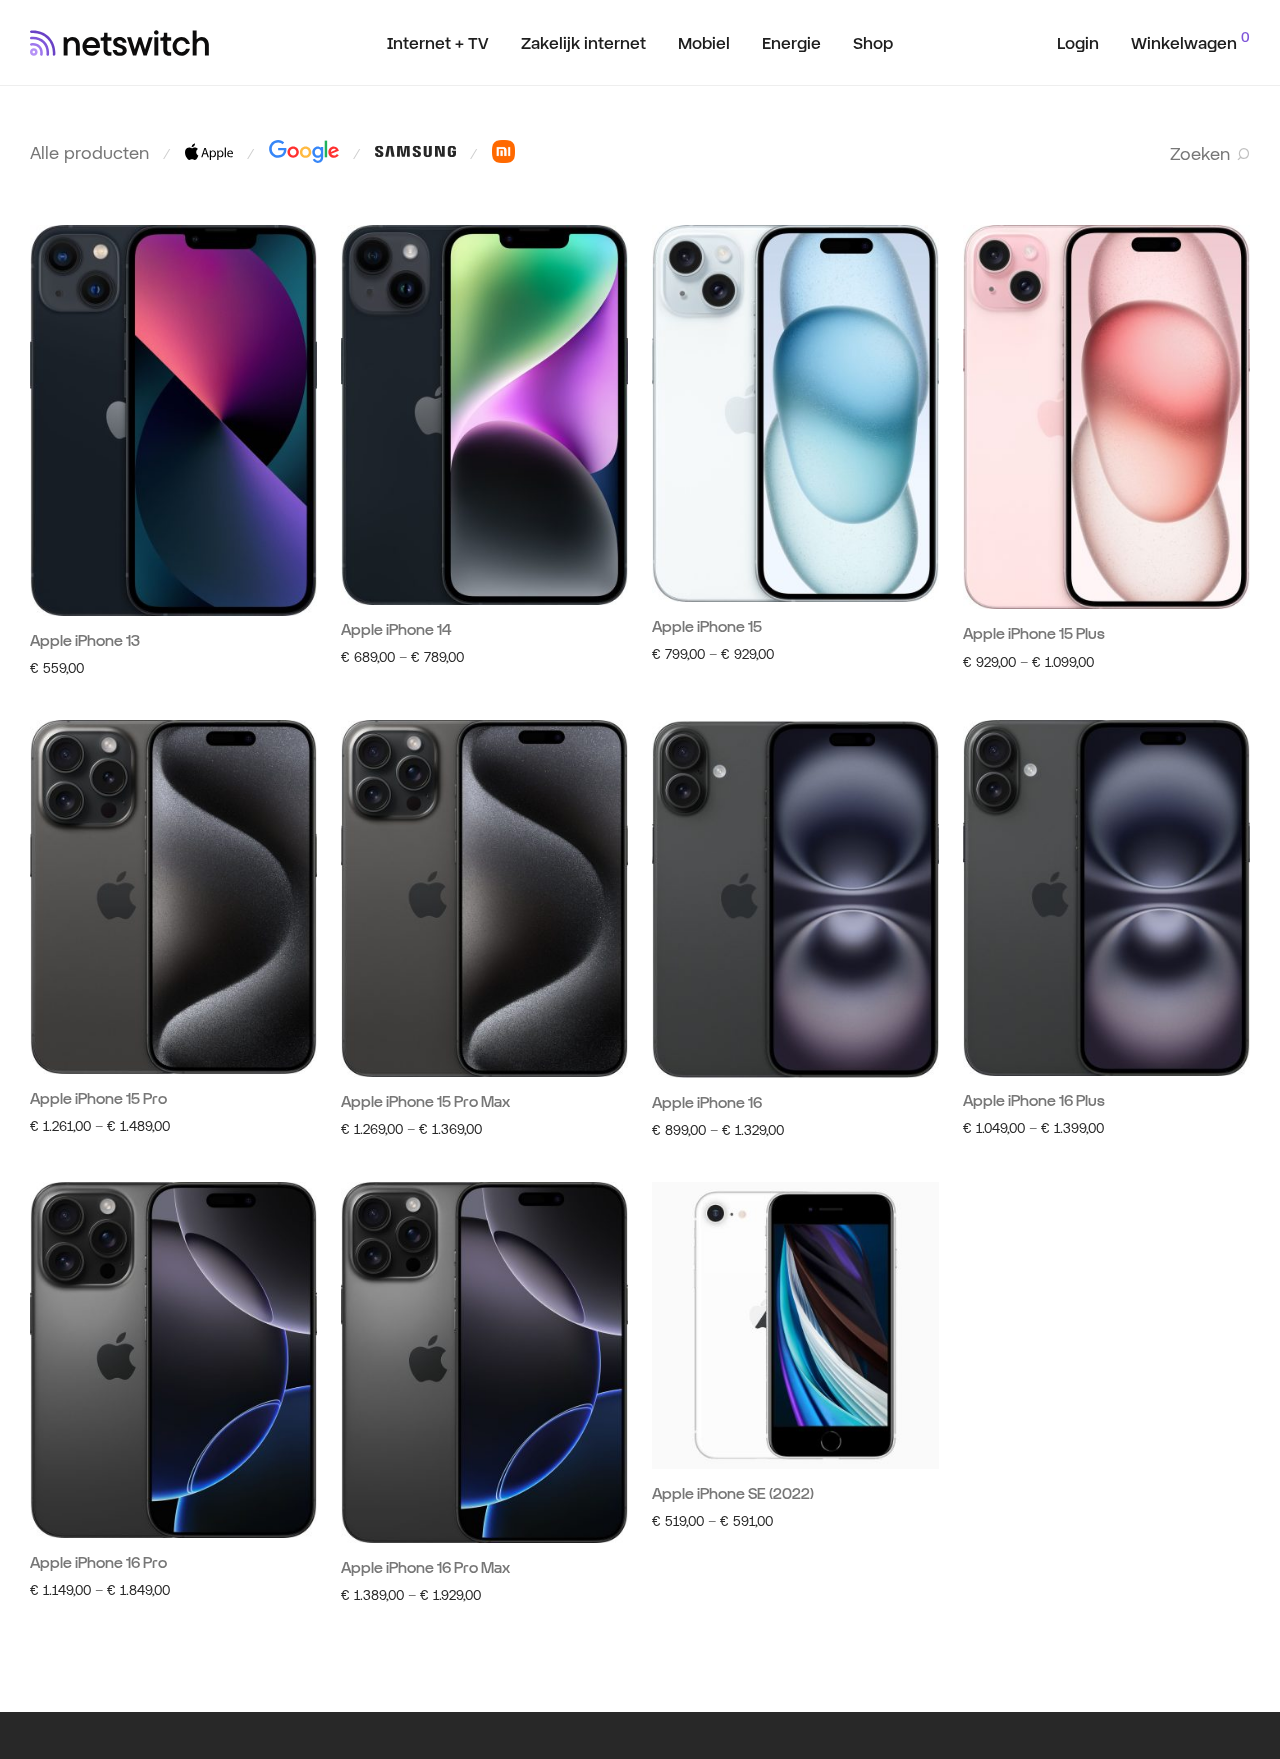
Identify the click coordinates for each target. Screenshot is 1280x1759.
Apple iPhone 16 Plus (1034, 1100)
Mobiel (704, 43)
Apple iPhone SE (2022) (733, 1493)
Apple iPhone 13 (85, 640)
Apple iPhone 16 (707, 1102)
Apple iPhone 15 (707, 626)
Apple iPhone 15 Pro (98, 1098)
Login (1078, 43)
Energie (791, 43)
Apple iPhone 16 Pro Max (425, 1567)
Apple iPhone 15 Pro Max (425, 1101)
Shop (873, 43)
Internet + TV (438, 43)
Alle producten (89, 152)
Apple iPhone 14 (396, 629)
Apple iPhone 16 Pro (98, 1562)
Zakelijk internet (583, 43)
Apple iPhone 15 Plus (1034, 633)
